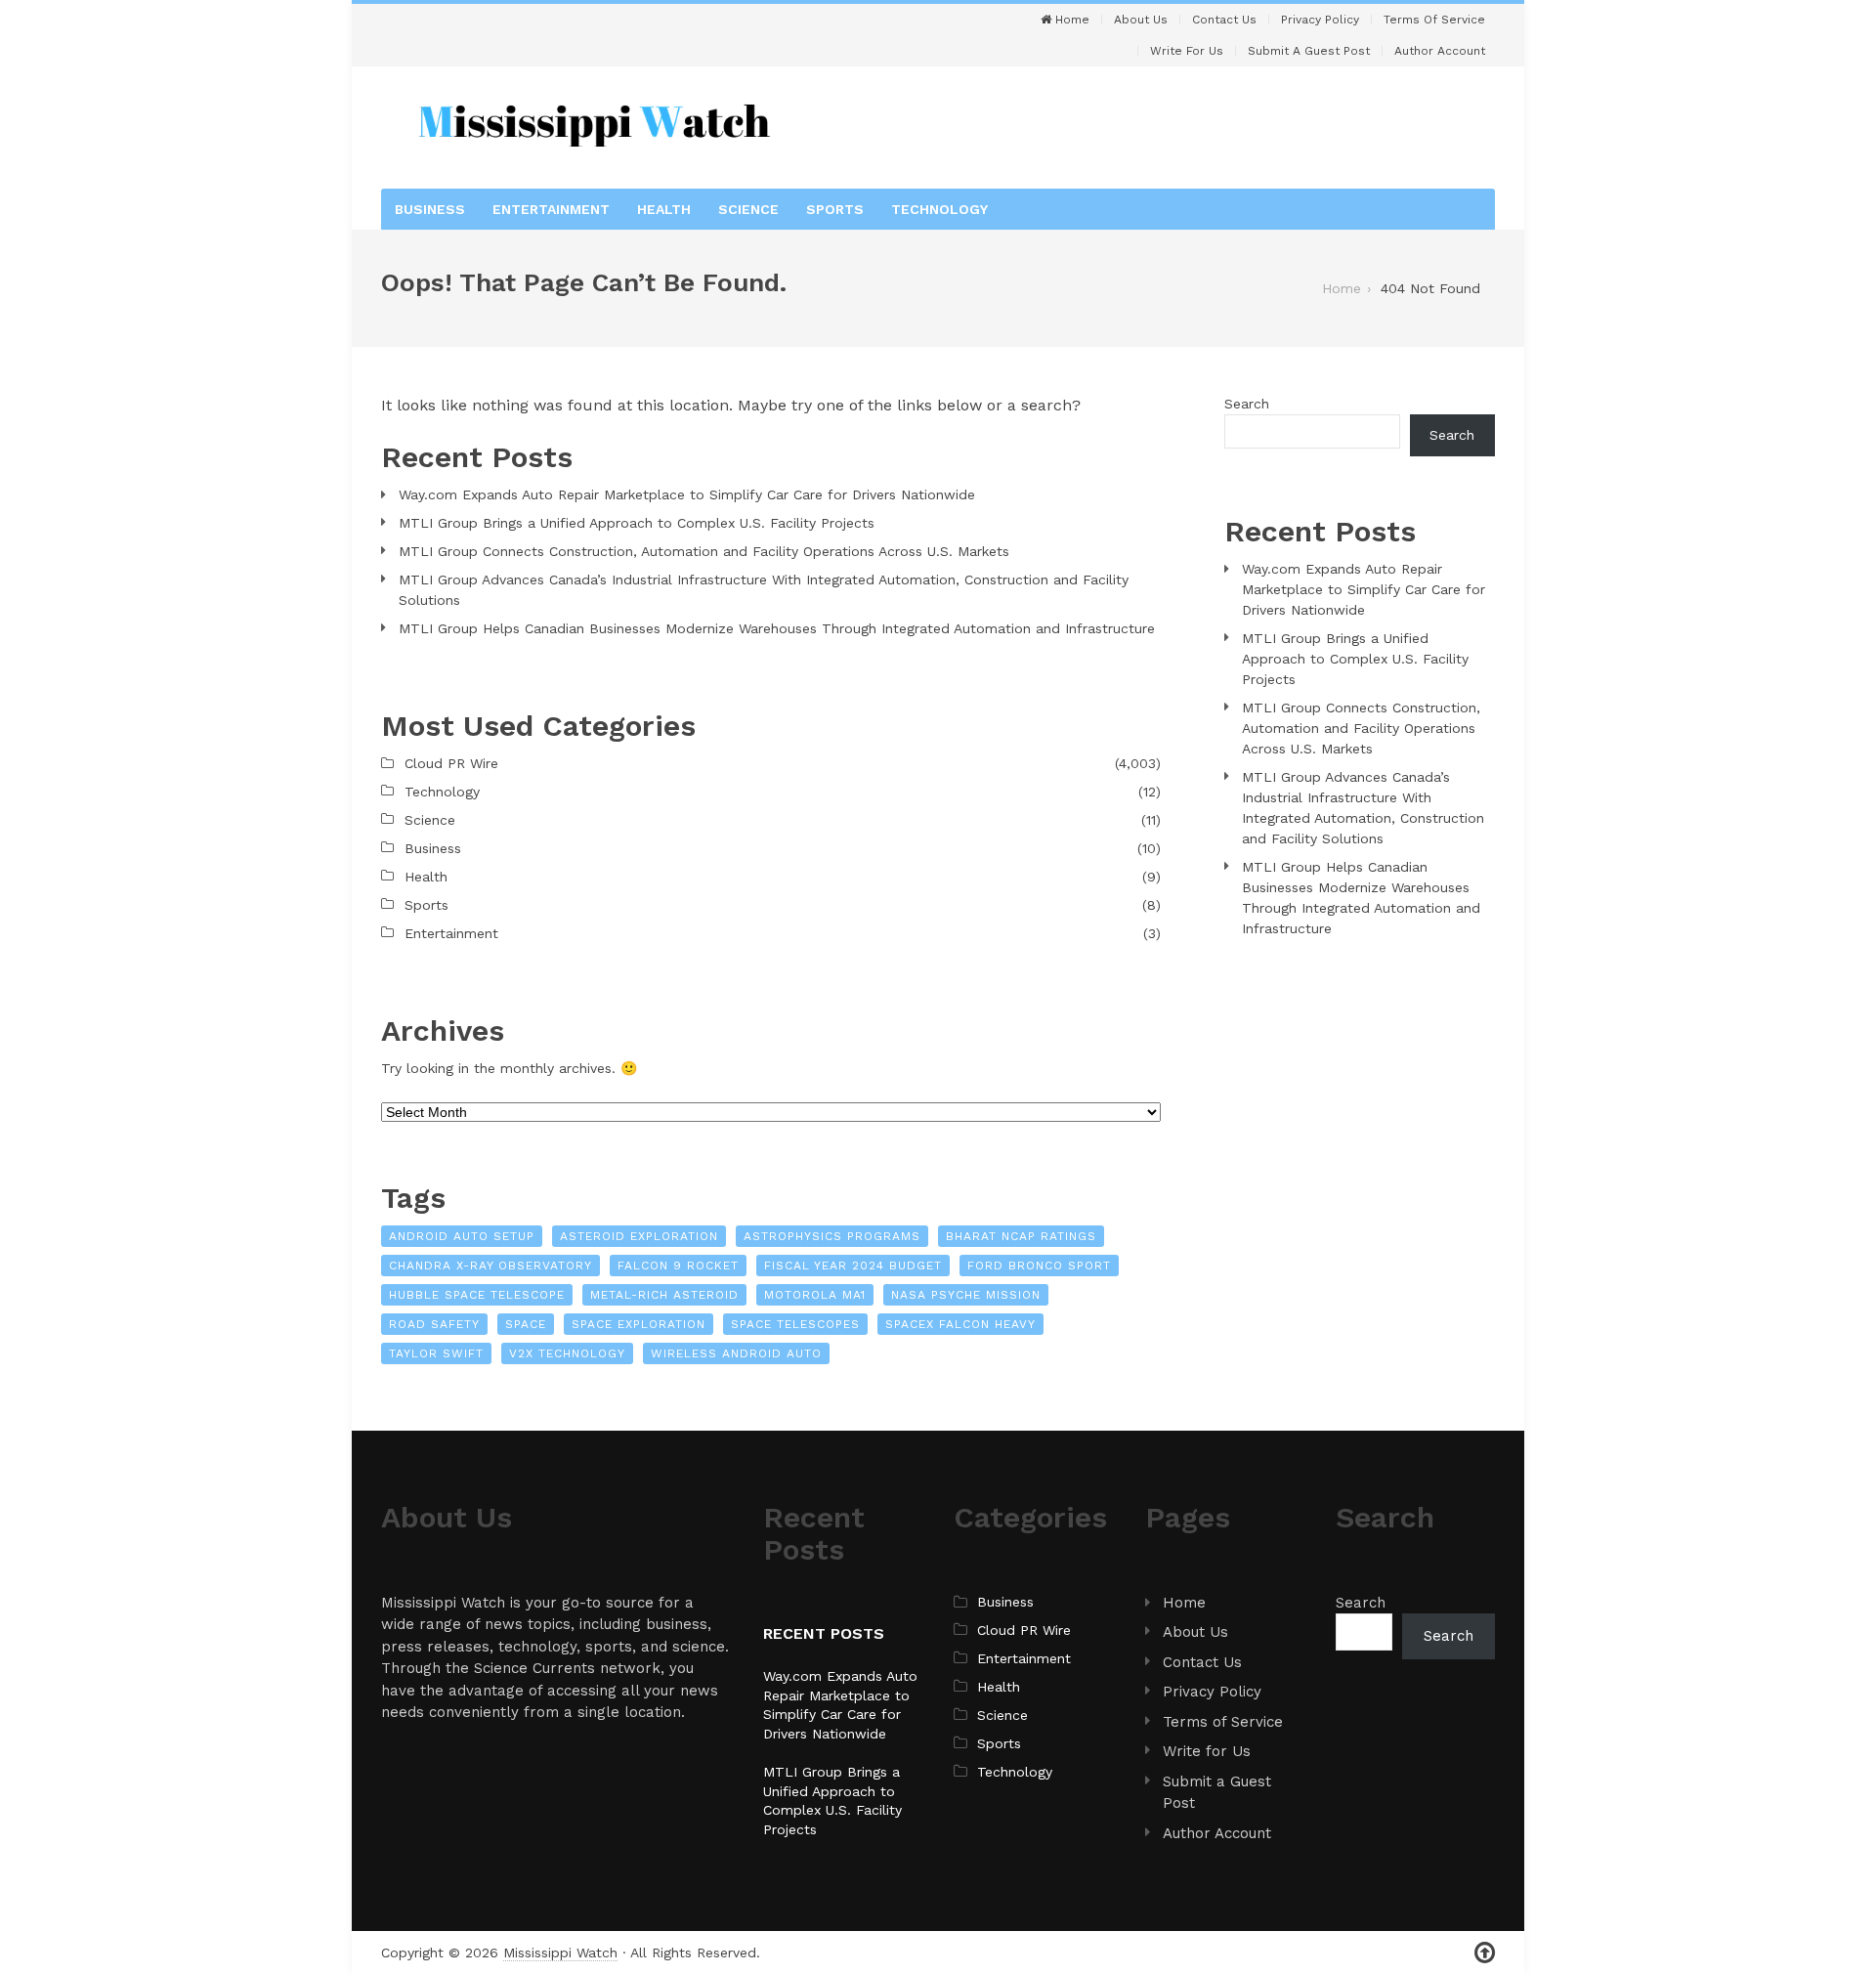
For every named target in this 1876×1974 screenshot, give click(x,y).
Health (664, 209)
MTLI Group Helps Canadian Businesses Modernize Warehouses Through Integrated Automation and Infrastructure (777, 628)
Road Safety (434, 1324)
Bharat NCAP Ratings (1021, 1236)
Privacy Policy (1320, 20)
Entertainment (551, 209)
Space (526, 1324)
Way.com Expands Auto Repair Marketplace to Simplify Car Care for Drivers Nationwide (687, 494)
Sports (835, 209)
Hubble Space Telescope (477, 1295)
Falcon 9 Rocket (678, 1266)
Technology (939, 209)
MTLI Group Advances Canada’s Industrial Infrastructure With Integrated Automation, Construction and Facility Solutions (764, 590)
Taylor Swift (436, 1353)
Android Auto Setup (462, 1236)
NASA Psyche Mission (966, 1295)
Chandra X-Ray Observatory (490, 1266)
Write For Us (1187, 51)
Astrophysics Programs (832, 1236)
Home (1070, 20)
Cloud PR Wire (451, 763)
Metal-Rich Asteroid (664, 1295)
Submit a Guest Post (1309, 51)
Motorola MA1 (815, 1295)
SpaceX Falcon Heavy (960, 1324)
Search (1247, 404)
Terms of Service (1434, 20)
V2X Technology (567, 1353)
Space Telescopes (795, 1324)
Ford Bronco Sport (1039, 1266)
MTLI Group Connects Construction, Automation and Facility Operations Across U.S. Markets (704, 551)
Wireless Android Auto (736, 1353)
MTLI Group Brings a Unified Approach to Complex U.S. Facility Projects (637, 523)
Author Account (1440, 51)
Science (748, 209)
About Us (1141, 20)
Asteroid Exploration (639, 1236)
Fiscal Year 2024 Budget (853, 1266)
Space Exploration (639, 1324)
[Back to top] (1485, 1953)
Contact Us (1224, 20)
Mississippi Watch (560, 1953)
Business (430, 209)
